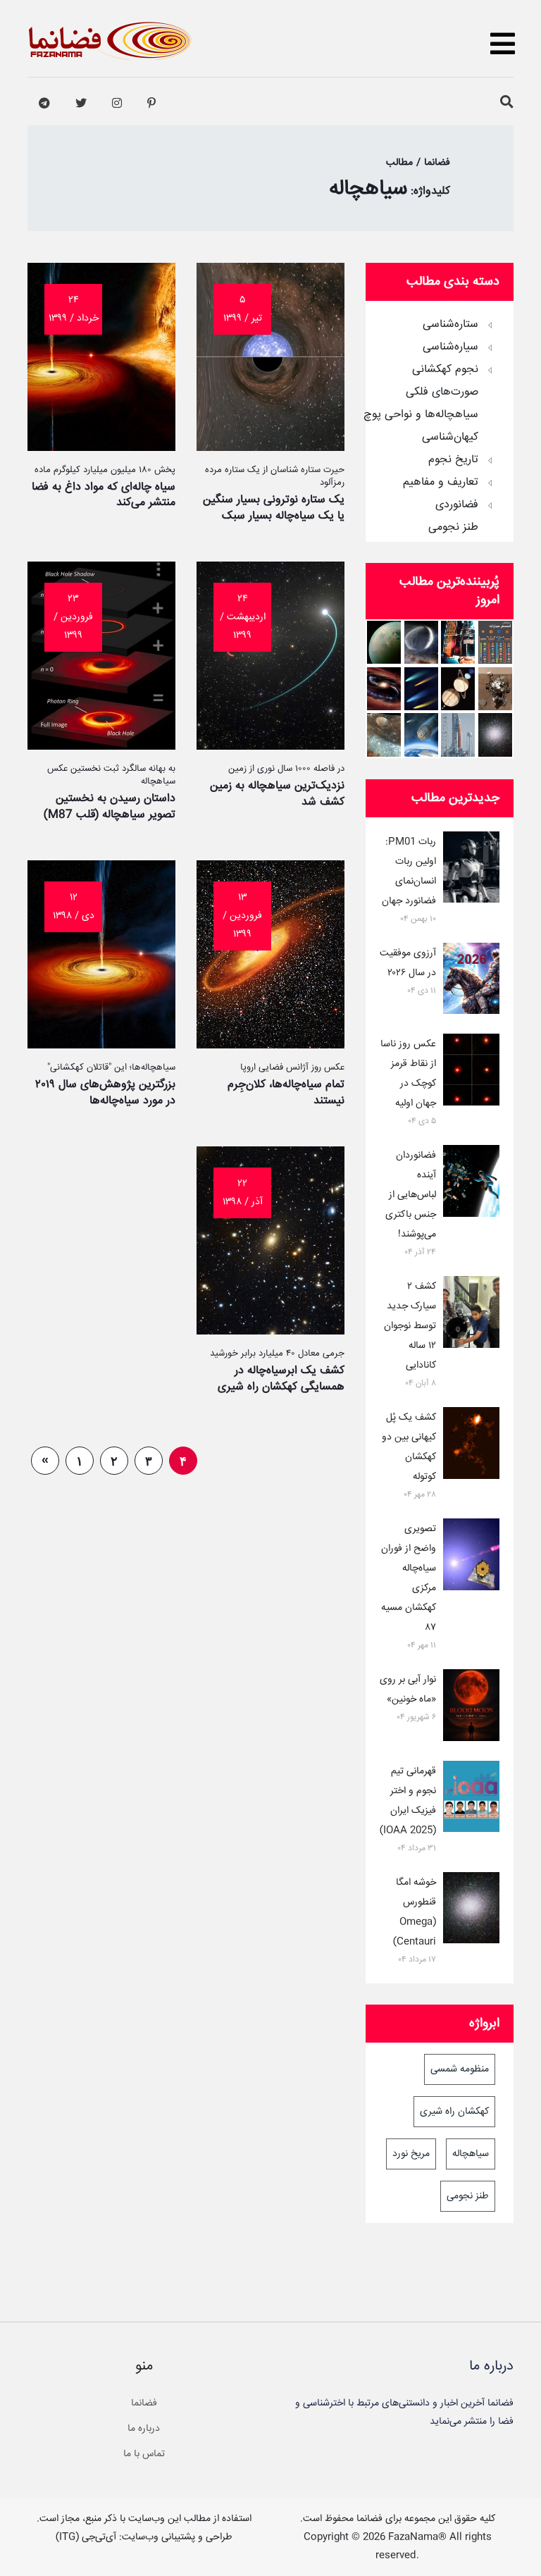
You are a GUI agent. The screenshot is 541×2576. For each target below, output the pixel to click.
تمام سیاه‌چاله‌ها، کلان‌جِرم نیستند (286, 1092)
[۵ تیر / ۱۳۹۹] (270, 447)
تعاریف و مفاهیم (441, 483)
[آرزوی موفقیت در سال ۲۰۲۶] (471, 982)
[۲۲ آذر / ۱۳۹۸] (270, 1331)
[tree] (440, 421)
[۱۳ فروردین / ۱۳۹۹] (270, 1045)
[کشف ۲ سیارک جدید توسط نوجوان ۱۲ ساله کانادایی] (471, 1315)
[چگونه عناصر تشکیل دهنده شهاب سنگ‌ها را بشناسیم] (421, 689)
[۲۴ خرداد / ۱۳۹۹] (101, 447)
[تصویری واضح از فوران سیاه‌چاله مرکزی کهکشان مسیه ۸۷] (471, 1557)
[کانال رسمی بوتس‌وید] (44, 104)
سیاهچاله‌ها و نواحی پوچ (421, 415)
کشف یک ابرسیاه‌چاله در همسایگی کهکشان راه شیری (281, 1379)
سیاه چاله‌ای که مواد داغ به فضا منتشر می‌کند (104, 495)
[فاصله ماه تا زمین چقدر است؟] (458, 689)
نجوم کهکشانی (445, 370)
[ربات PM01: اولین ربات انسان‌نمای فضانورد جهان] (471, 870)
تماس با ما (144, 2454)
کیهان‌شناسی (450, 438)
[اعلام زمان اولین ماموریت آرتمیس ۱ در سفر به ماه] (458, 735)
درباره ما (144, 2429)
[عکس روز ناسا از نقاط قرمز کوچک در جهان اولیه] (471, 1072)
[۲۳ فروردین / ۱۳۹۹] (101, 746)
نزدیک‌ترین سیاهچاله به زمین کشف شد (277, 794)
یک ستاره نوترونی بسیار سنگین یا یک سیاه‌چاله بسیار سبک (274, 508)
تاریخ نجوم (453, 460)
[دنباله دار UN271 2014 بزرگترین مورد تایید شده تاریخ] (421, 642)
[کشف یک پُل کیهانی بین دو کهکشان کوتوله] (471, 1446)
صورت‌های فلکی (442, 392)
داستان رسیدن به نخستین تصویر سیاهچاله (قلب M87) (110, 806)
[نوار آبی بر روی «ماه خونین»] (471, 1708)
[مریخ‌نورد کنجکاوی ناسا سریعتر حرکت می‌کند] (495, 689)
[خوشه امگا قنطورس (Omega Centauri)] (495, 735)
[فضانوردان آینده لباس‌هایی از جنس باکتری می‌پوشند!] (471, 1184)
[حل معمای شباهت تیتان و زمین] (384, 642)
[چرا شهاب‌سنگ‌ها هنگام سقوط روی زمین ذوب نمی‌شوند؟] (421, 735)
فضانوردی (457, 505)
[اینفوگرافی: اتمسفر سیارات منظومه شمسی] (495, 642)
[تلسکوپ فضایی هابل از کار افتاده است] (458, 642)
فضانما (144, 2403)
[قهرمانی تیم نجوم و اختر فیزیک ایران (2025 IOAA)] (471, 1800)
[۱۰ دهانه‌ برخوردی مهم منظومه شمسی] (384, 735)
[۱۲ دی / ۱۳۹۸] (101, 1045)
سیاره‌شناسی (450, 347)
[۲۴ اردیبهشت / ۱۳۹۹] (270, 746)
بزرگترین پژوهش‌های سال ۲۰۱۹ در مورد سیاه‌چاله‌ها (105, 1092)
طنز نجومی (453, 528)
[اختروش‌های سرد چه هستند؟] (384, 689)
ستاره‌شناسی (450, 325)
